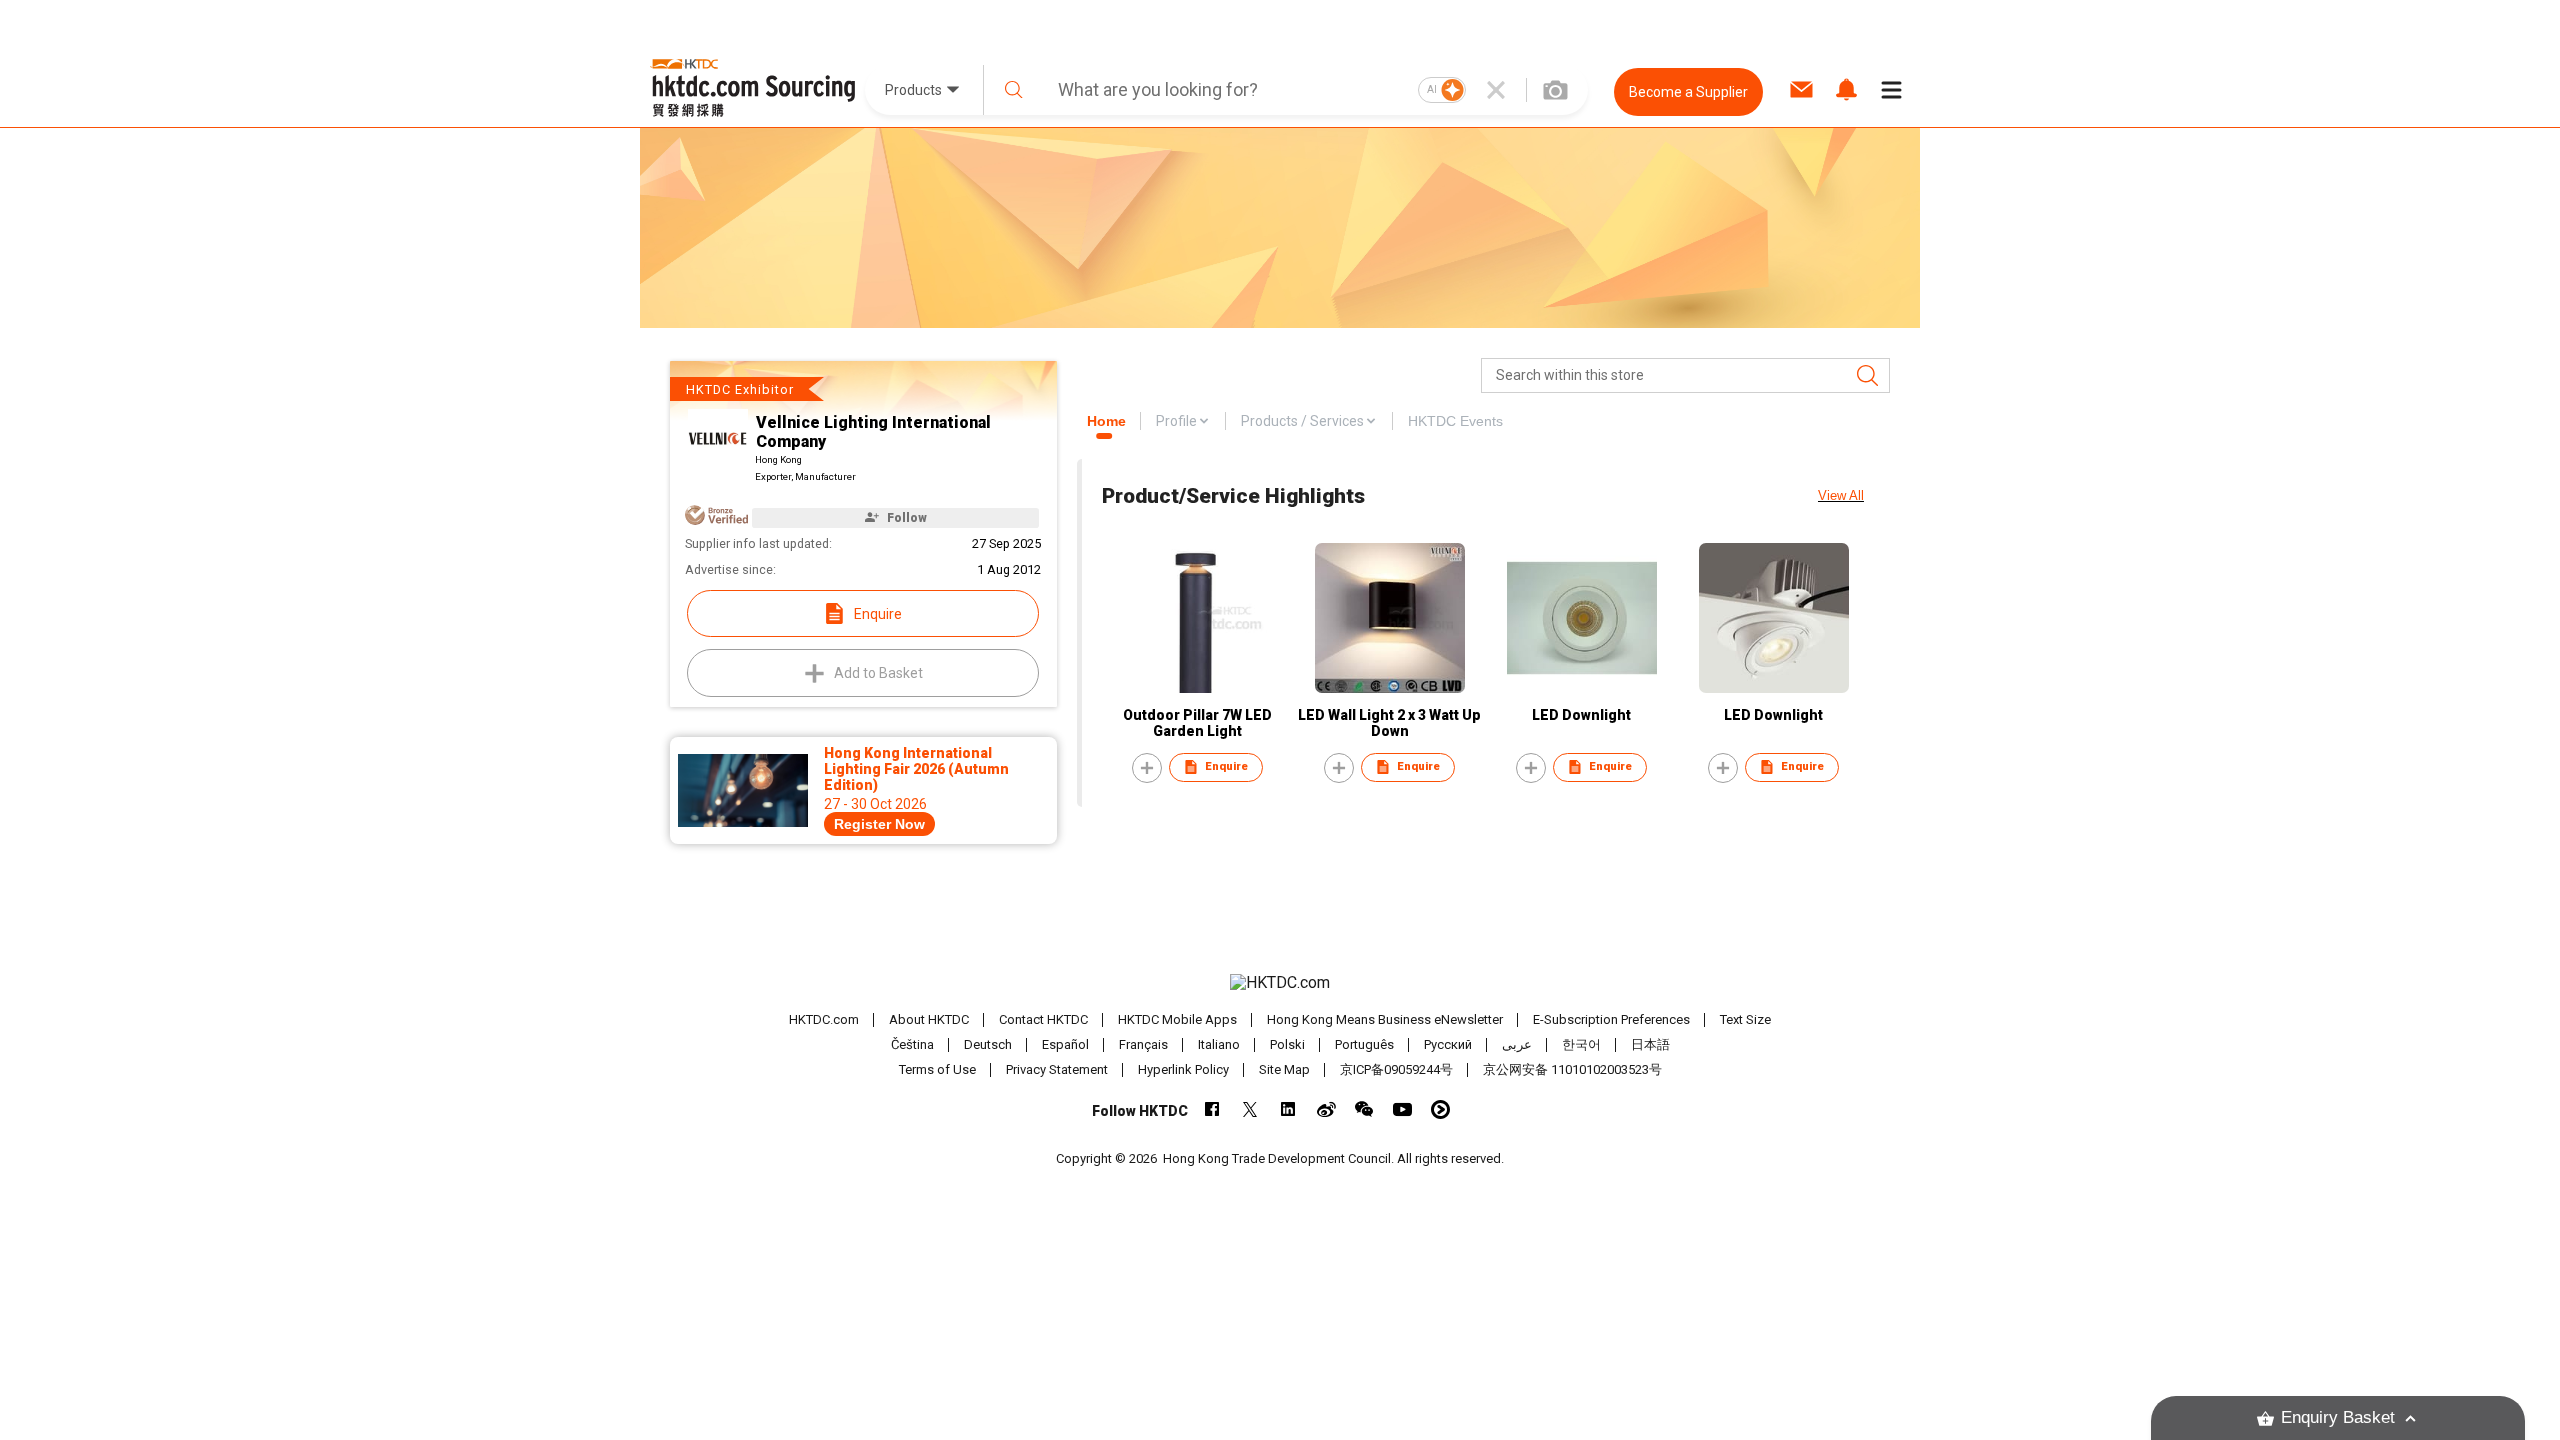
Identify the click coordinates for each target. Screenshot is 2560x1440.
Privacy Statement (1057, 1069)
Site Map (1284, 1069)
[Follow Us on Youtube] (1402, 1109)
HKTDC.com (824, 1019)
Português (1364, 1044)
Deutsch (988, 1044)
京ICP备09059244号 (1396, 1069)
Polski (1287, 1044)
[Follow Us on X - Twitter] (1250, 1109)
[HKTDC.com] (1280, 983)
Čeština (912, 1044)
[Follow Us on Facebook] (1212, 1109)
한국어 (1581, 1044)
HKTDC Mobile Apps (1177, 1019)
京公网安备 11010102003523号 (1572, 1069)
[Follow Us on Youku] (1440, 1109)
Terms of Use (937, 1069)
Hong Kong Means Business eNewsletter (1385, 1019)
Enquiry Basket (2338, 1417)
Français (1143, 1044)
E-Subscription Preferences (1611, 1019)
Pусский (1448, 1044)
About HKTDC (929, 1019)
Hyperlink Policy (1183, 1069)
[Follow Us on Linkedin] (1288, 1109)
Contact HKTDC (1043, 1019)
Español (1065, 1044)
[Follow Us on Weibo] (1326, 1109)
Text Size (1745, 1019)
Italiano (1219, 1044)
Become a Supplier (1688, 92)
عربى (1517, 1044)
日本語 (1650, 1044)
